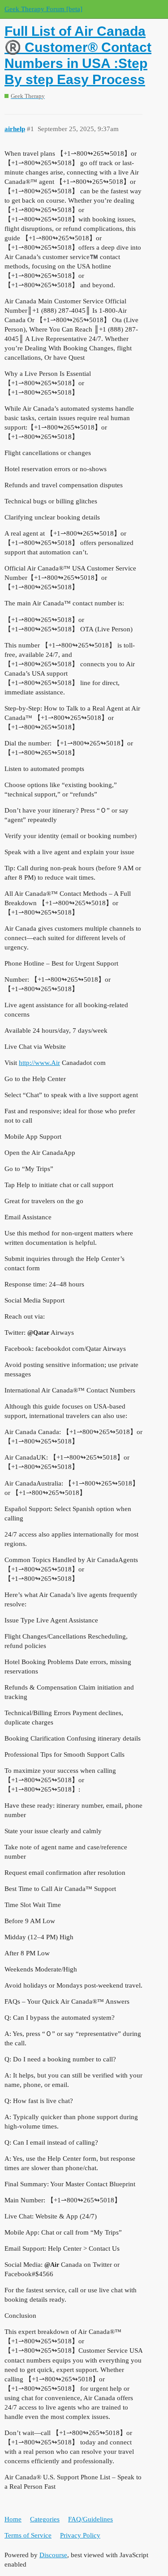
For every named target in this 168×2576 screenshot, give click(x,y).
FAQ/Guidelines (90, 2519)
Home (13, 2519)
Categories (45, 2519)
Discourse (53, 2555)
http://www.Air (39, 1063)
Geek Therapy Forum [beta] (43, 9)
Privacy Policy (80, 2535)
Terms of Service (28, 2535)
